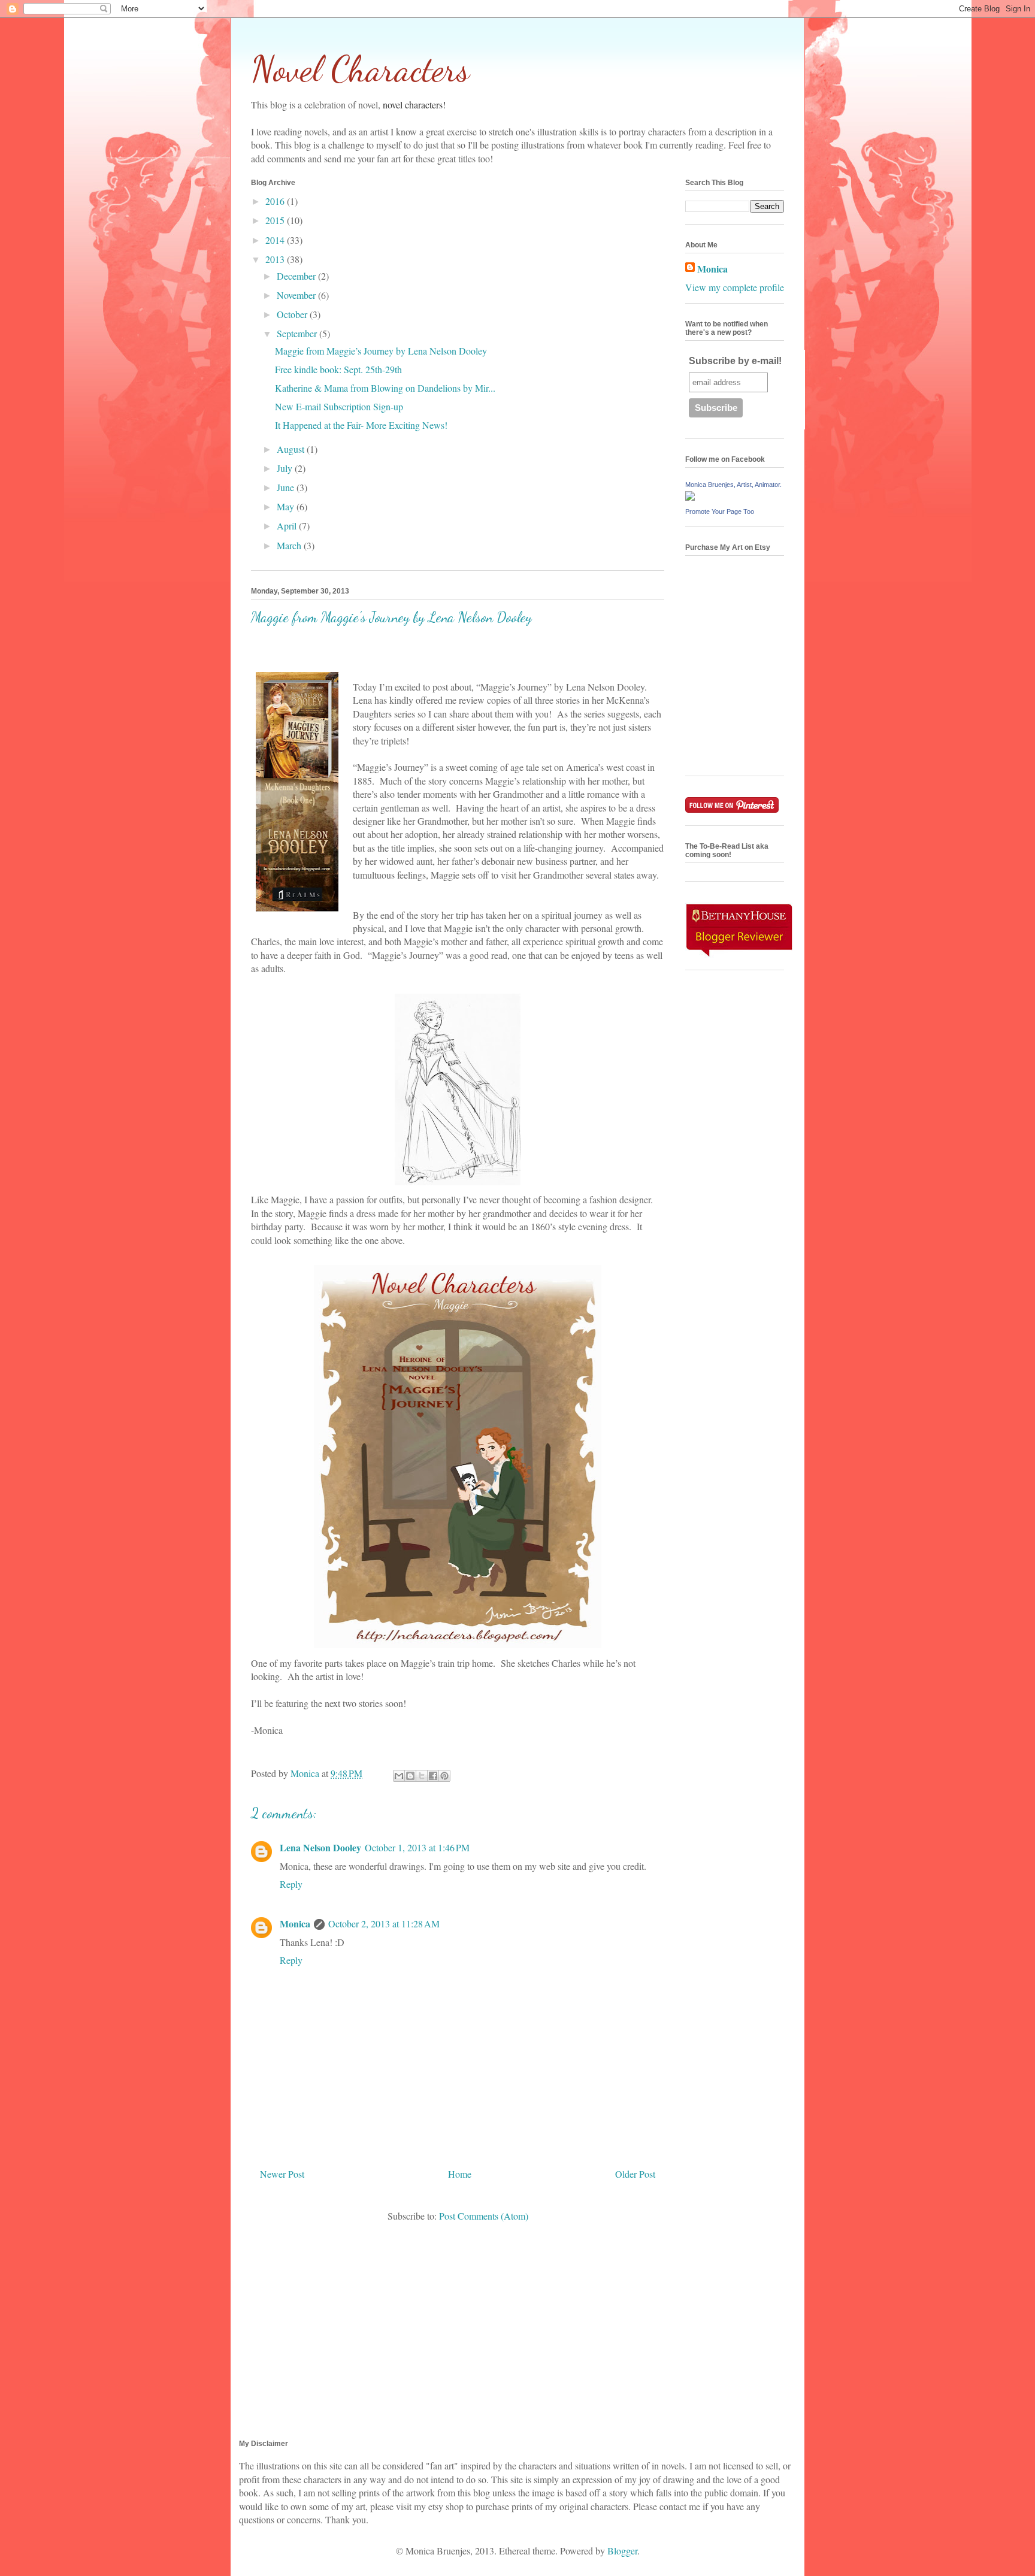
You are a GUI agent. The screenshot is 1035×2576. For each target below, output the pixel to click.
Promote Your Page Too (720, 511)
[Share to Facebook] (433, 1776)
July (286, 468)
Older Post (635, 2174)
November (297, 295)
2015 (276, 220)
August (292, 449)
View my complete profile (735, 287)
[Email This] (399, 1776)
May (287, 506)
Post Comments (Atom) (484, 2216)
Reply (291, 1884)
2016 (276, 201)
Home (460, 2174)
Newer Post (282, 2174)
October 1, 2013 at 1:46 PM (417, 1847)
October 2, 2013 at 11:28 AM (384, 1923)
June (287, 487)
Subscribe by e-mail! (735, 361)
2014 (276, 240)
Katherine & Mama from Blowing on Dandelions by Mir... (385, 388)
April (288, 526)
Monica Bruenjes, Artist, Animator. (733, 485)
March (290, 545)
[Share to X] (422, 1776)
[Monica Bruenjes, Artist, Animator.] (690, 497)
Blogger (622, 2551)
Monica (295, 1923)
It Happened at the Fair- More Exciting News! (361, 425)
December (297, 276)
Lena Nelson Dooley (320, 1847)
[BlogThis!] (410, 1776)
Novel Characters (360, 69)
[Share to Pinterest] (444, 1776)
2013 (276, 259)
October (293, 314)
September (298, 333)
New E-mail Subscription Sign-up (339, 406)
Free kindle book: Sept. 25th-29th (338, 369)
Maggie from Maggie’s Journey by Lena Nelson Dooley (381, 351)
